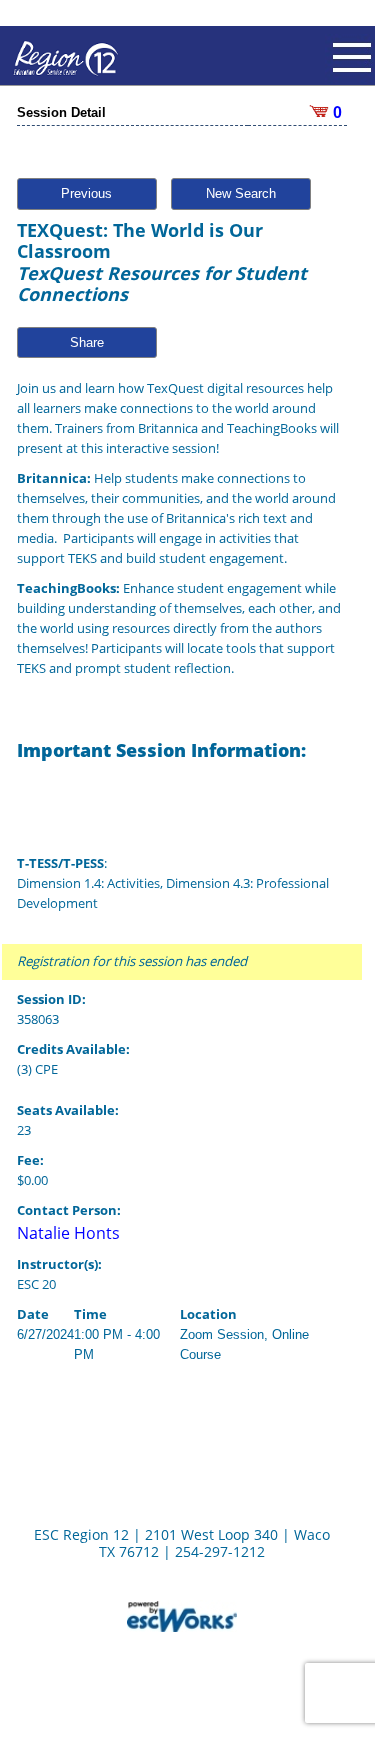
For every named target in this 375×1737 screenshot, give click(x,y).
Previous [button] (86, 193)
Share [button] (87, 342)
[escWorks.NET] (182, 1615)
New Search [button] (241, 193)
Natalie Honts (68, 1233)
